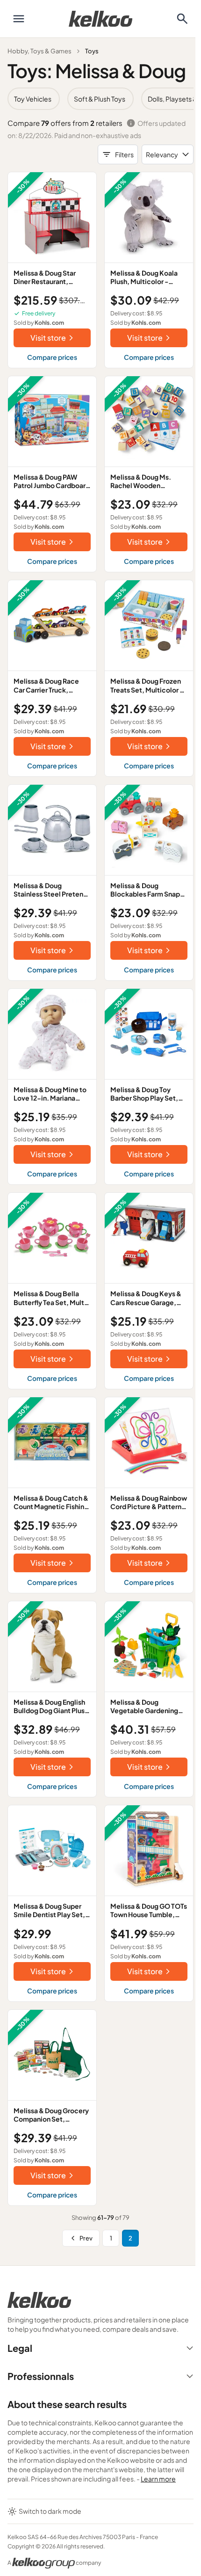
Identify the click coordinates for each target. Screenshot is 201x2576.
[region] (100, 99)
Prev (86, 2238)
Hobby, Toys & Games (39, 51)
